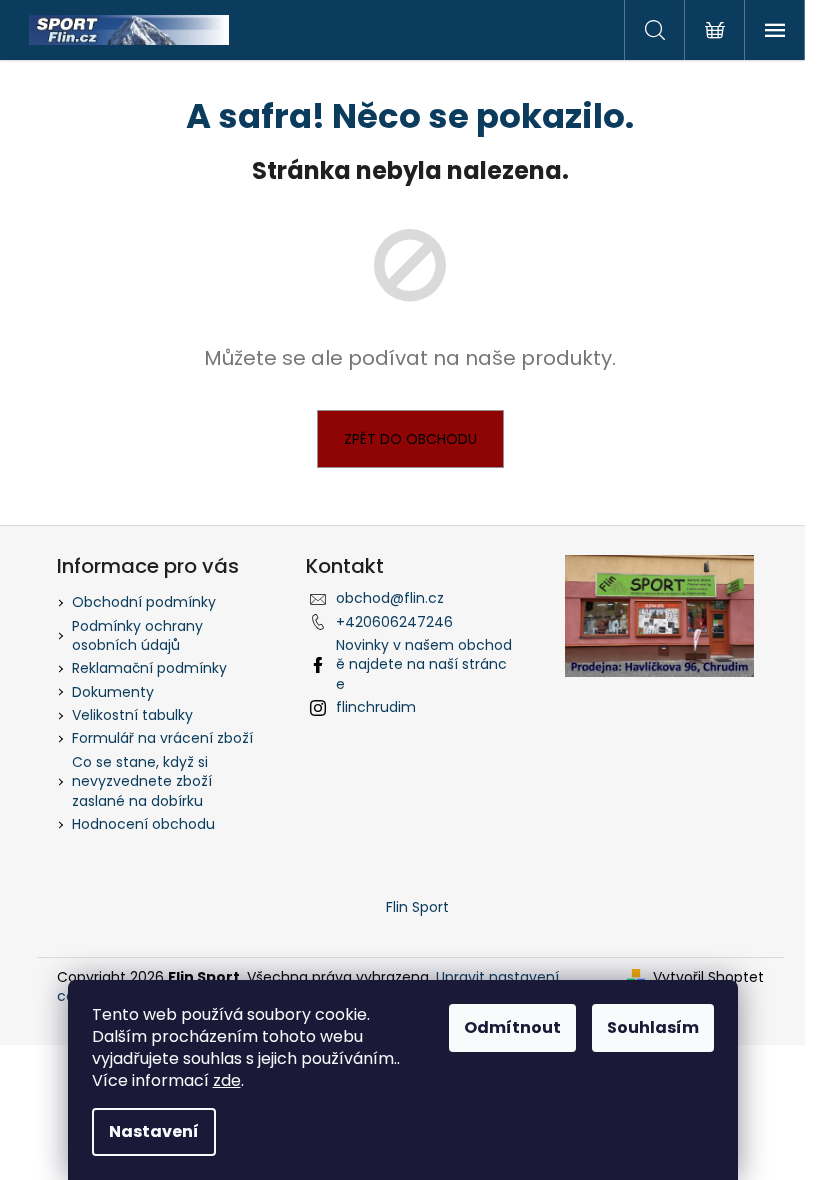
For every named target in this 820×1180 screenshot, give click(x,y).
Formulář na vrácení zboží (162, 738)
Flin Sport (417, 907)
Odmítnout (512, 1027)
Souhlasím (653, 1027)
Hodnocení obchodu (143, 824)
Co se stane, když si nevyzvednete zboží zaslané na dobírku (142, 781)
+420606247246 (394, 622)
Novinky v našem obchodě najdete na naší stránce (424, 664)
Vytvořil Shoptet (708, 977)
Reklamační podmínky (149, 668)
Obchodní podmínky (144, 602)
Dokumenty (113, 692)
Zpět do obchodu (410, 439)
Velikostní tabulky (132, 715)
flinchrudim (376, 707)
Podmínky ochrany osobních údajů (137, 635)
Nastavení (154, 1131)
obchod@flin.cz (390, 598)
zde (227, 1080)
